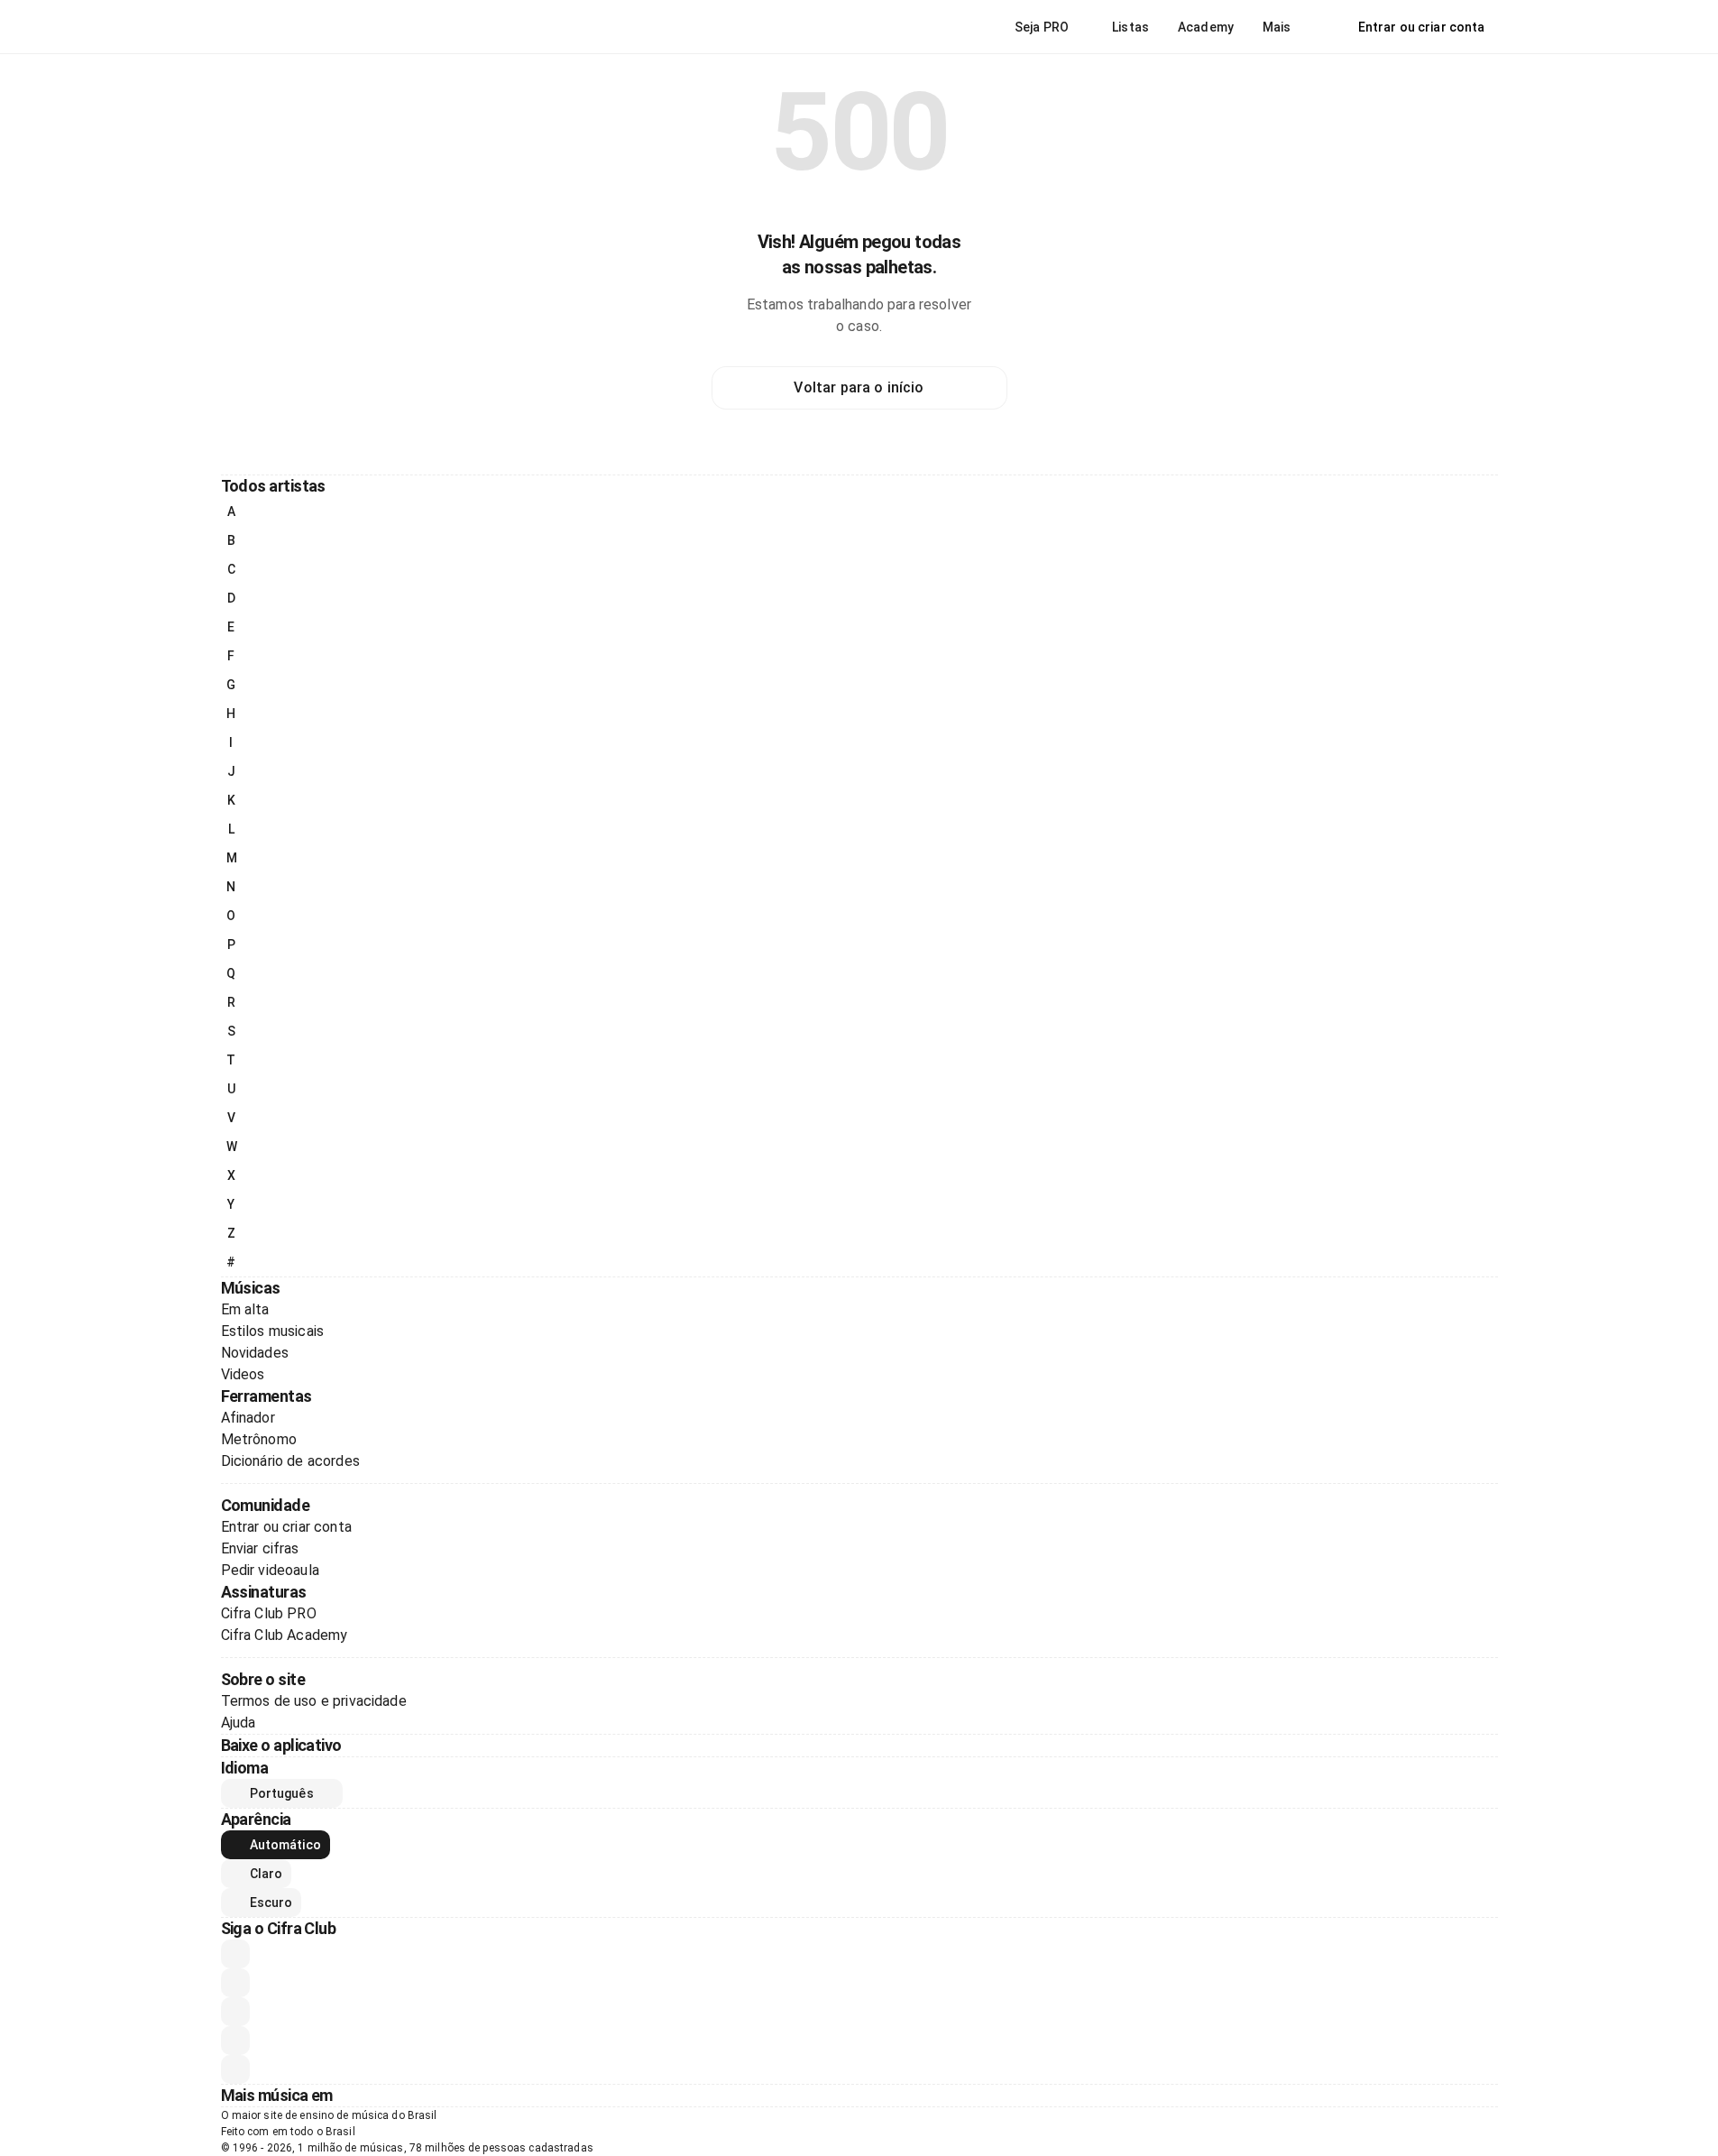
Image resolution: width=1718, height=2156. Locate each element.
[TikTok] (235, 2041)
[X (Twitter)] (235, 2069)
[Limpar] (319, 18)
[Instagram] (235, 1983)
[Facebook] (235, 2012)
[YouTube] (235, 1954)
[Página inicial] (261, 27)
